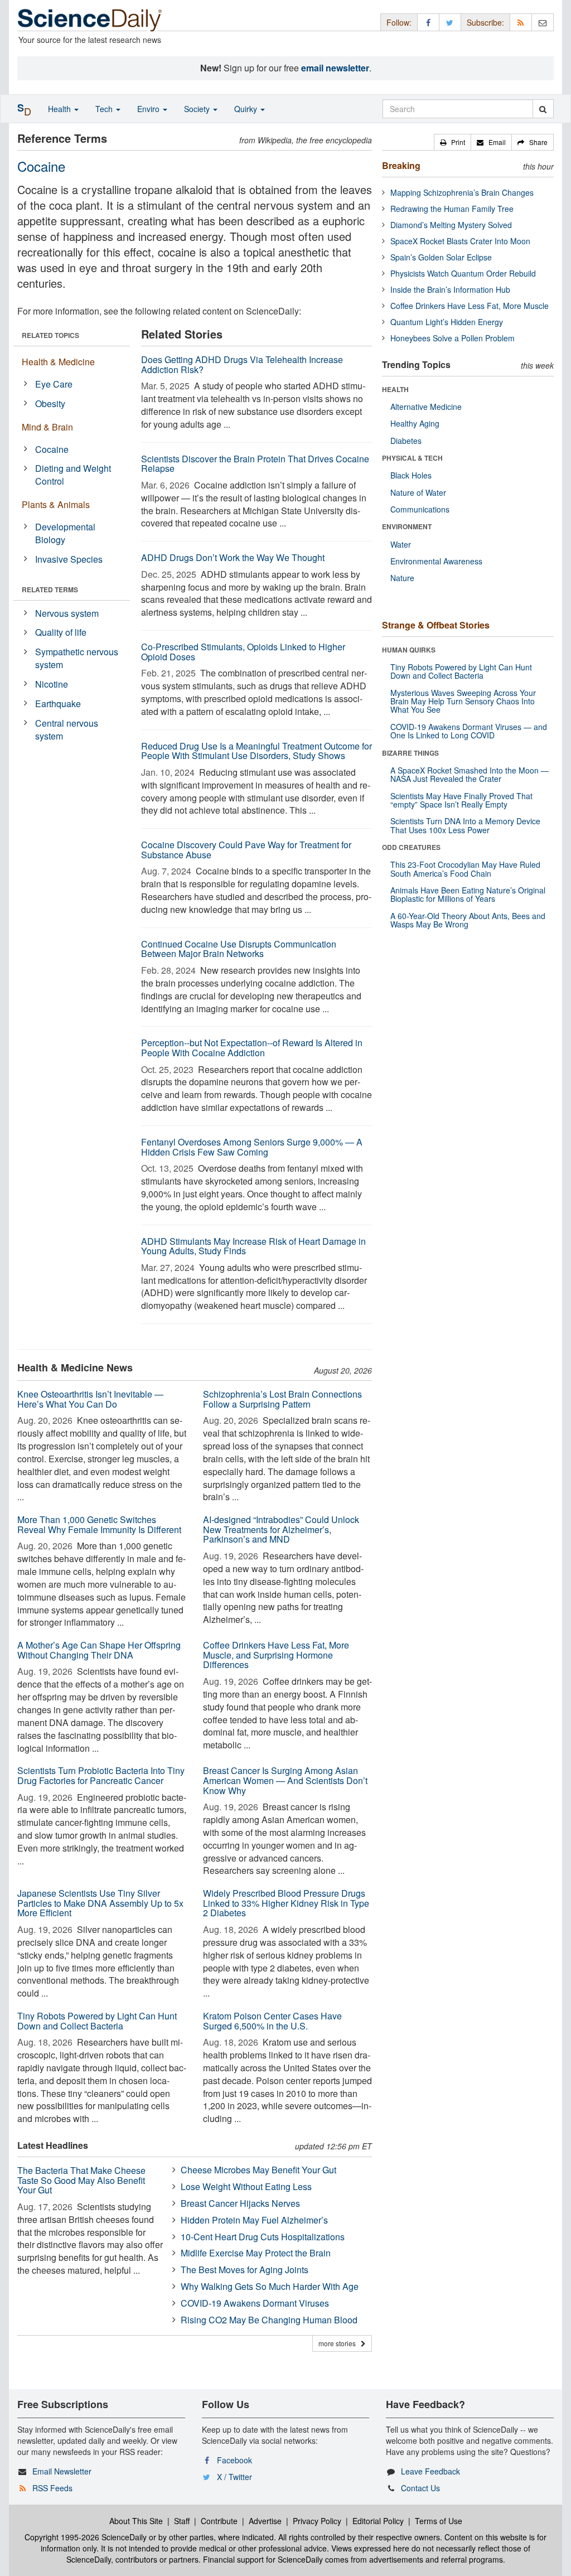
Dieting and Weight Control (73, 475)
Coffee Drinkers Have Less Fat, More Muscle (470, 306)
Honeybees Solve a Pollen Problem (453, 338)
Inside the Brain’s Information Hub (450, 289)
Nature (402, 578)
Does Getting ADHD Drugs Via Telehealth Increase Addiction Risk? (242, 364)
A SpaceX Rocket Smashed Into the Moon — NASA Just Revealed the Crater (470, 774)
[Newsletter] (543, 22)
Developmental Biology (65, 533)
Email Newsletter (62, 2471)
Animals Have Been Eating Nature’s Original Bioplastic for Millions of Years (468, 894)
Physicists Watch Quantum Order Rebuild (463, 273)
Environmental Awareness (436, 561)
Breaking (401, 165)
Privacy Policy (317, 2521)
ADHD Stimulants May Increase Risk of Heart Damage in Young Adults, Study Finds (253, 1246)
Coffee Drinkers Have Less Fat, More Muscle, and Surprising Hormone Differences (276, 1655)
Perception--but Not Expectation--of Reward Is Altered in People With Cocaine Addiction (252, 1048)
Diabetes (406, 441)
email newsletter (335, 68)
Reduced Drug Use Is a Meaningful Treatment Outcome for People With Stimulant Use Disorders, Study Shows (257, 751)
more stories (340, 2343)
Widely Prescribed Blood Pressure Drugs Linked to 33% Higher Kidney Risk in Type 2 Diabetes (286, 1903)
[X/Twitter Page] (450, 22)
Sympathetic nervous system (77, 658)
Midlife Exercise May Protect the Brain (256, 2253)
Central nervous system (67, 729)
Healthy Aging (415, 423)
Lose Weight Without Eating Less (246, 2186)
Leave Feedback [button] (430, 2471)
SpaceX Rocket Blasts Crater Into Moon (460, 241)
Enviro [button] (149, 109)
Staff (182, 2521)
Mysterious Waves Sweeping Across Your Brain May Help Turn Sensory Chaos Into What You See (463, 701)
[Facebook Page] (428, 22)
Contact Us (420, 2488)
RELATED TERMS (50, 589)
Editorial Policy (378, 2521)
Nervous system (67, 613)
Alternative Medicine (426, 407)
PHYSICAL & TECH (412, 458)
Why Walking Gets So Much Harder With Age (270, 2286)
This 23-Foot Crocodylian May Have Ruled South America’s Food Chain (465, 869)
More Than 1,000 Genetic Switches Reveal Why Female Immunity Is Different (99, 1524)
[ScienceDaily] (90, 19)
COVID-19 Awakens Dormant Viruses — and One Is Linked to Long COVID (469, 731)
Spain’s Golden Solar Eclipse (441, 257)
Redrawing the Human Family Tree (452, 209)
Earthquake (58, 704)
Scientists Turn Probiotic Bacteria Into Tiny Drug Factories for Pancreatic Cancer (101, 1775)
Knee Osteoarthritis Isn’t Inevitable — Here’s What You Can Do (90, 1399)
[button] (453, 142)
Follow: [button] (399, 22)
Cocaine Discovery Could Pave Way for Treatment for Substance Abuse (246, 850)
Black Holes (411, 475)
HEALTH (395, 389)
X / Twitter (234, 2477)
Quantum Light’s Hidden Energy (447, 322)
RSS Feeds (52, 2488)
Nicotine (52, 684)
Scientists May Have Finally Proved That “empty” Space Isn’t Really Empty (461, 800)
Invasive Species (69, 559)
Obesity (50, 403)
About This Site (136, 2521)
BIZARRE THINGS (410, 753)
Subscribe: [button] (485, 22)
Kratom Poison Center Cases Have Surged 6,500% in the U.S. (272, 2021)
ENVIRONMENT (407, 526)
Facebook (234, 2460)
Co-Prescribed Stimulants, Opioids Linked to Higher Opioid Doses (243, 652)
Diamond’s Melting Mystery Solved (451, 225)
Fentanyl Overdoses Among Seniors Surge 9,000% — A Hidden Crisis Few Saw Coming (252, 1147)
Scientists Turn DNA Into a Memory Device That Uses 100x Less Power (465, 825)
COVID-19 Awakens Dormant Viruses (255, 2303)
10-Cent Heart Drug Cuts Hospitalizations (263, 2237)
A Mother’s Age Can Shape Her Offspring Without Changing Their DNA (99, 1650)
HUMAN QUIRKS (409, 650)
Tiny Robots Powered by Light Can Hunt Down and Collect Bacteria (97, 2021)
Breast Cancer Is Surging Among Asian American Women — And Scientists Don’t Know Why (285, 1780)
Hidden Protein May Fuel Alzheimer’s (254, 2220)
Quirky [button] (247, 109)
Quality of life (61, 632)
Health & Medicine (58, 362)
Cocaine (52, 449)
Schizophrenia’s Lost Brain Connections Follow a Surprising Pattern (282, 1399)
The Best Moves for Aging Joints (245, 2270)
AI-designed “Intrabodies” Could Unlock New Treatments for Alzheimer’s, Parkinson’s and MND (281, 1529)
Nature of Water (418, 492)
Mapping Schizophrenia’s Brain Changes (462, 192)
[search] (543, 109)
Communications (420, 509)
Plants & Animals (56, 504)
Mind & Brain (47, 427)
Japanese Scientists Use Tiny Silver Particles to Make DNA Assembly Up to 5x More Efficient (100, 1903)
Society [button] (198, 109)
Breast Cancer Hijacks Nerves (240, 2203)
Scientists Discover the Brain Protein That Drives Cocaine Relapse (255, 464)
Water (401, 544)
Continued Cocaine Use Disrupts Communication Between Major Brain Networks (239, 949)
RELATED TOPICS (50, 335)
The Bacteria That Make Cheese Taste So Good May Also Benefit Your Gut (81, 2180)
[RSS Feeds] (521, 22)
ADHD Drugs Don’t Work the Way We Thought (233, 557)
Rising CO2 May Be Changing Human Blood (269, 2320)
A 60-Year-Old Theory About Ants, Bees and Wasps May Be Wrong (468, 920)
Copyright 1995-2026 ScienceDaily (86, 2537)
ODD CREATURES (411, 847)
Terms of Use (439, 2521)
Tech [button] (105, 109)
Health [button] (61, 109)
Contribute (219, 2521)
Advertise (265, 2521)
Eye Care (54, 384)
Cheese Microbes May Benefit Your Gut (258, 2170)
